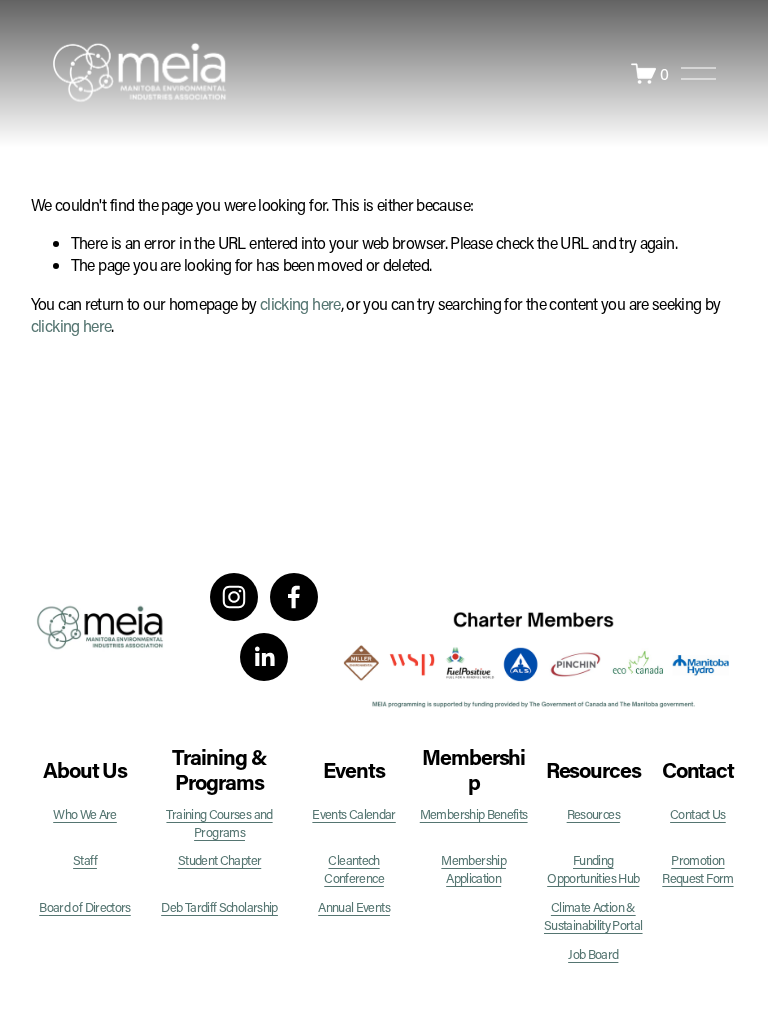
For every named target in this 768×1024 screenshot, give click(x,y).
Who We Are (85, 814)
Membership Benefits (474, 814)
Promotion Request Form (697, 869)
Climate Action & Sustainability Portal (593, 916)
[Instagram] (234, 597)
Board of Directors (84, 907)
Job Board (593, 954)
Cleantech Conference (354, 869)
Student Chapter (219, 860)
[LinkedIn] (264, 657)
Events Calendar (353, 814)
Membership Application (473, 869)
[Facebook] (294, 597)
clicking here (300, 303)
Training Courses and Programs (219, 823)
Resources (593, 814)
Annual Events (354, 907)
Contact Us (698, 814)
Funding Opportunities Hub (593, 869)
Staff (85, 860)
